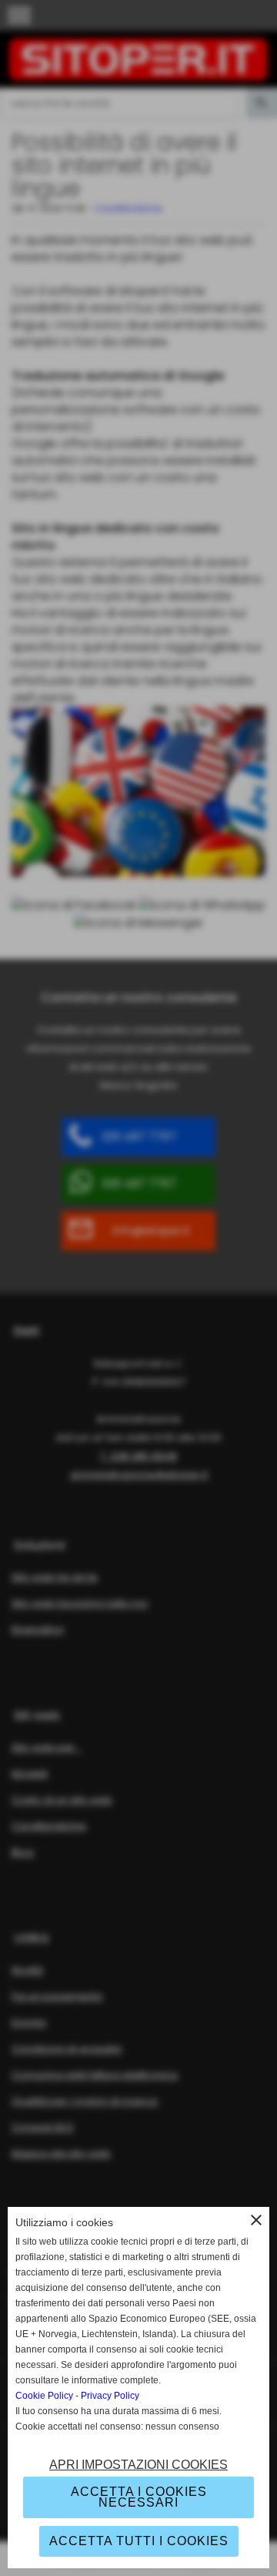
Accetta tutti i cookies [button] (139, 2541)
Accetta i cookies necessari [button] (139, 2497)
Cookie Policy (44, 2396)
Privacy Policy (110, 2396)
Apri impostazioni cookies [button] (138, 2465)
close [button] (256, 2220)
